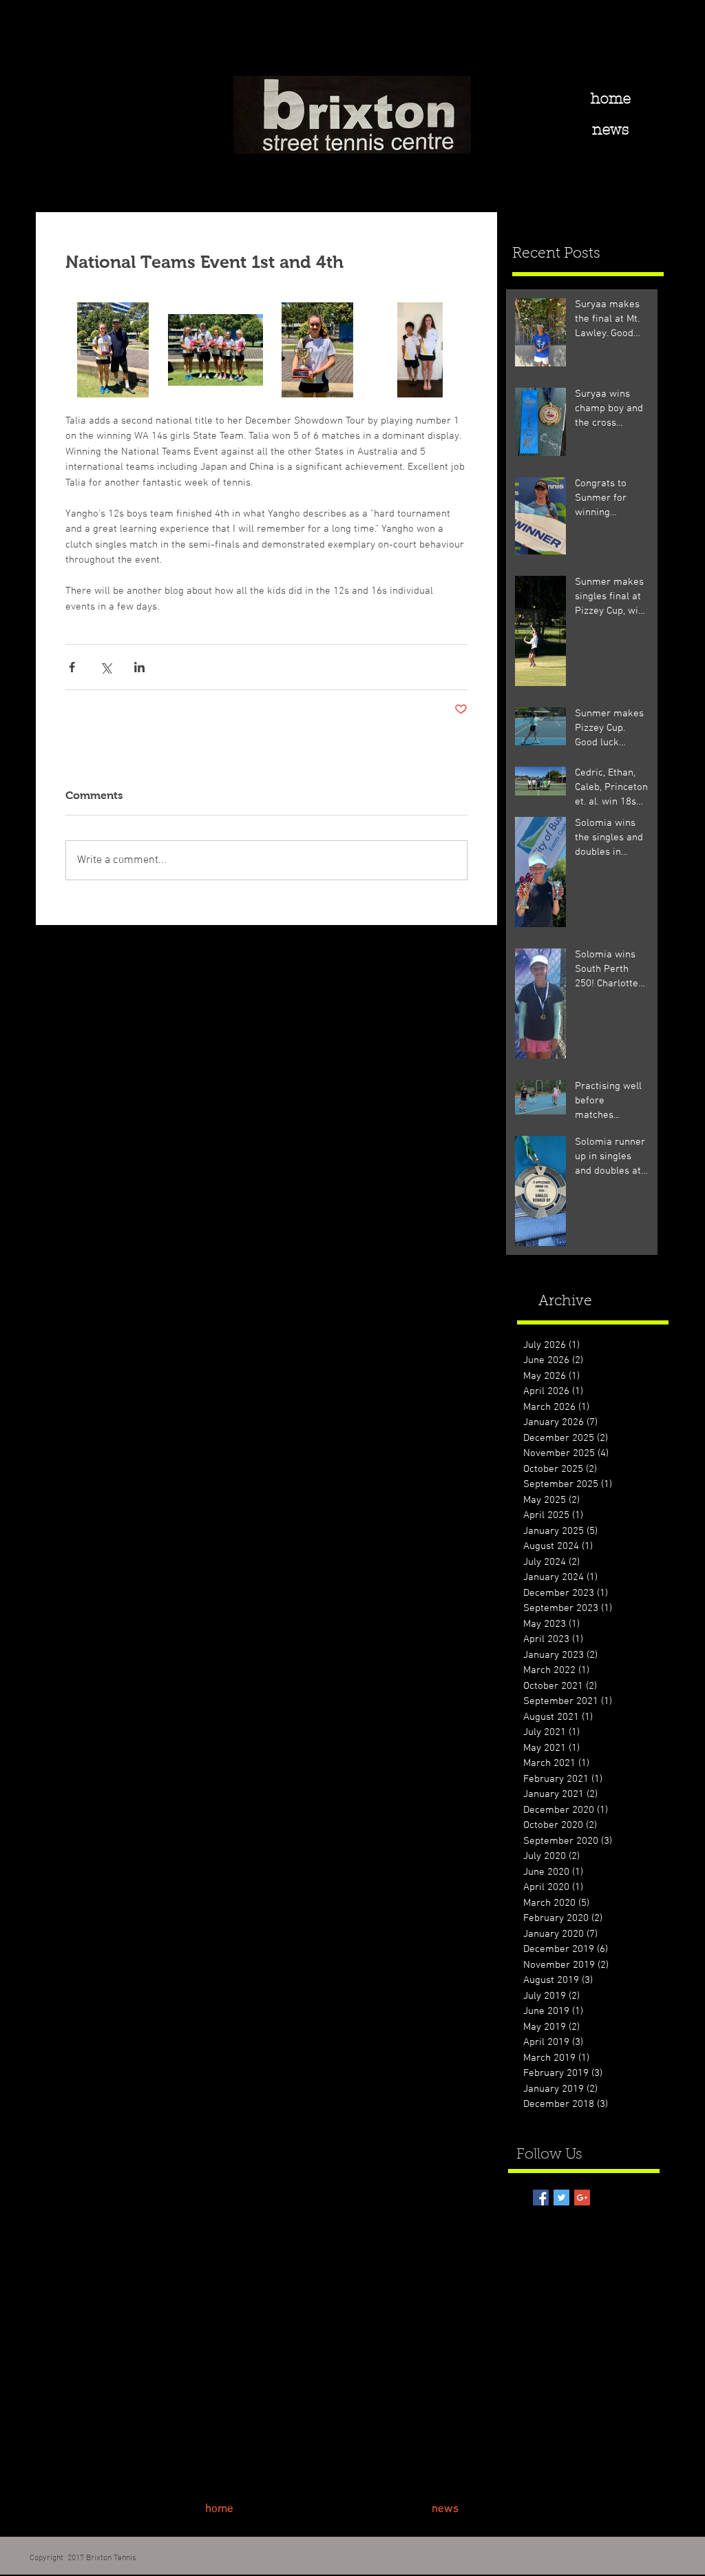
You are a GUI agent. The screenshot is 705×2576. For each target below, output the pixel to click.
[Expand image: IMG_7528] (216, 350)
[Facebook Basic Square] (541, 2198)
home (611, 98)
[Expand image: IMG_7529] (318, 350)
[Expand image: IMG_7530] (113, 350)
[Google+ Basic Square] (582, 2198)
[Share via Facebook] (72, 667)
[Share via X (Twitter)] (106, 667)
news (611, 129)
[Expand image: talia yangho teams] (420, 350)
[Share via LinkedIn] (139, 667)
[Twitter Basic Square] (561, 2198)
